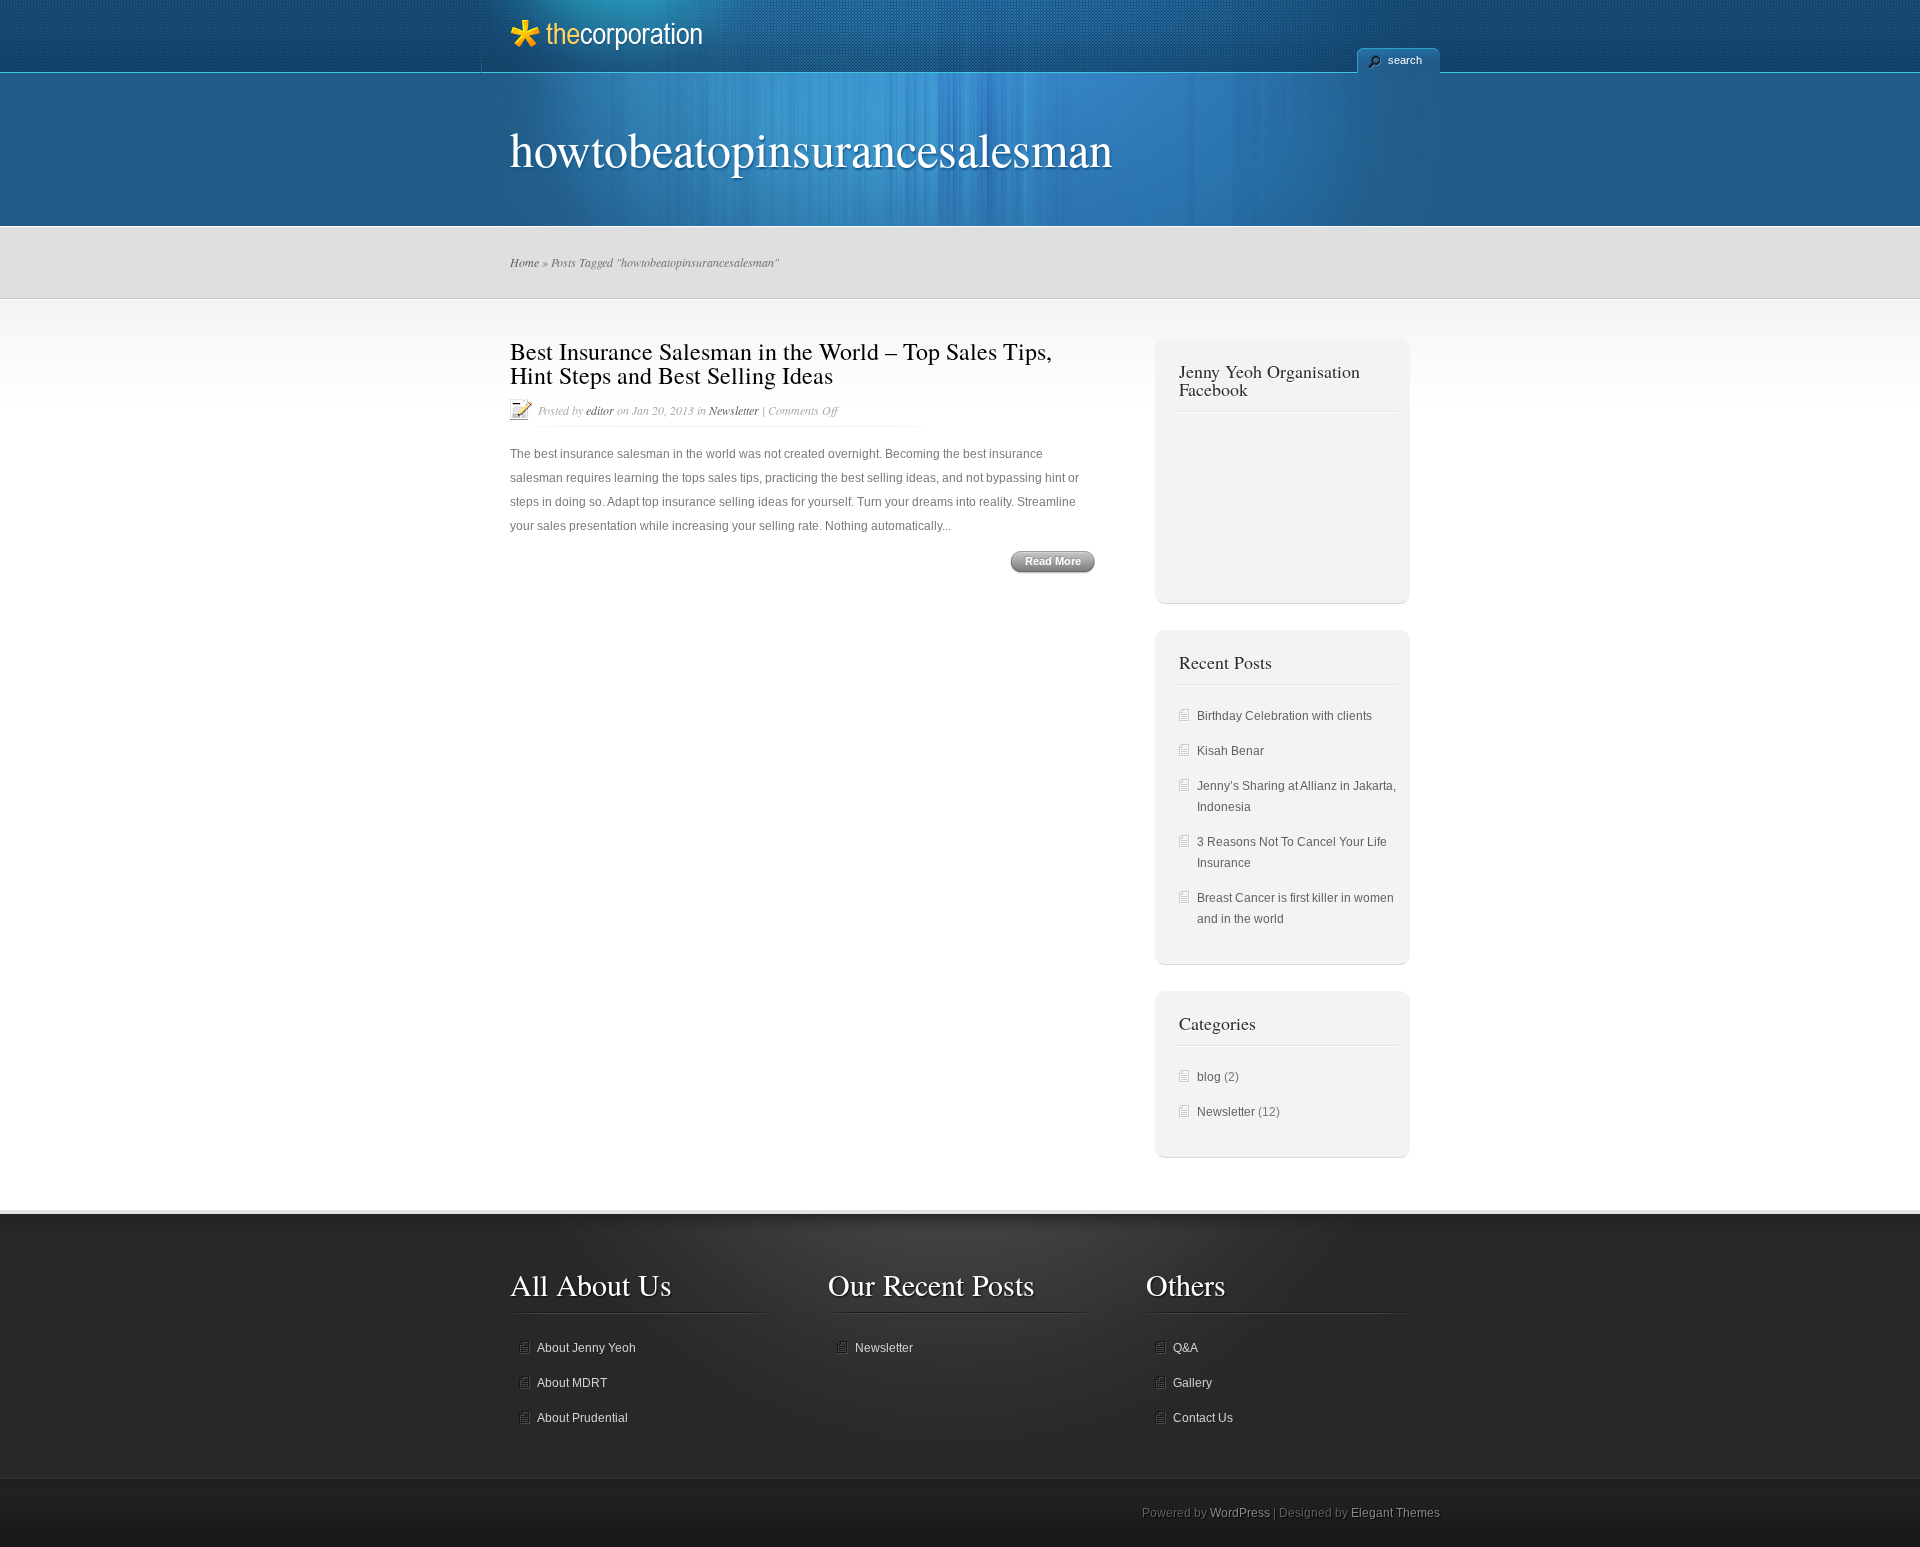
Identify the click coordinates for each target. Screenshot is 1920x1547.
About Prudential (582, 1418)
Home (524, 262)
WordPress (1240, 1513)
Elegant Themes (1395, 1513)
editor (600, 410)
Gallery (1192, 1383)
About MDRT (572, 1383)
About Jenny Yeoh (586, 1348)
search (1405, 60)
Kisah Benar (1230, 751)
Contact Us (1203, 1418)
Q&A (1185, 1348)
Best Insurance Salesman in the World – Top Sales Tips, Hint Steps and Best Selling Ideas (781, 363)
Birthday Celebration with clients (1284, 716)
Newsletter (734, 410)
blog (1209, 1077)
